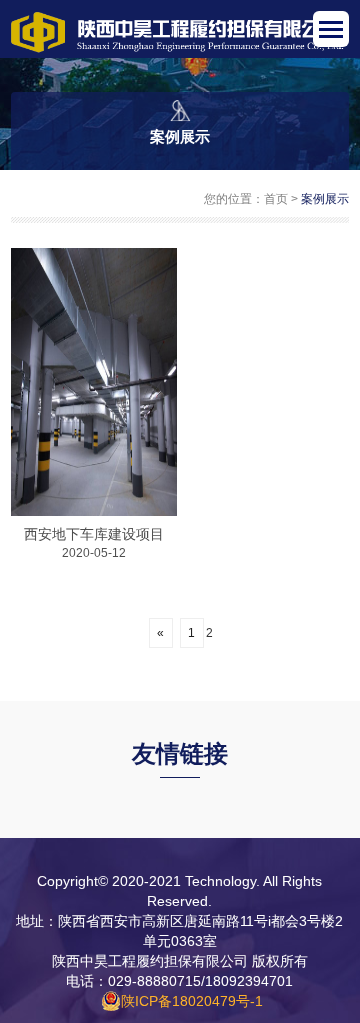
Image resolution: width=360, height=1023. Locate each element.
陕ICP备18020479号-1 (192, 1001)
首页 (276, 199)
